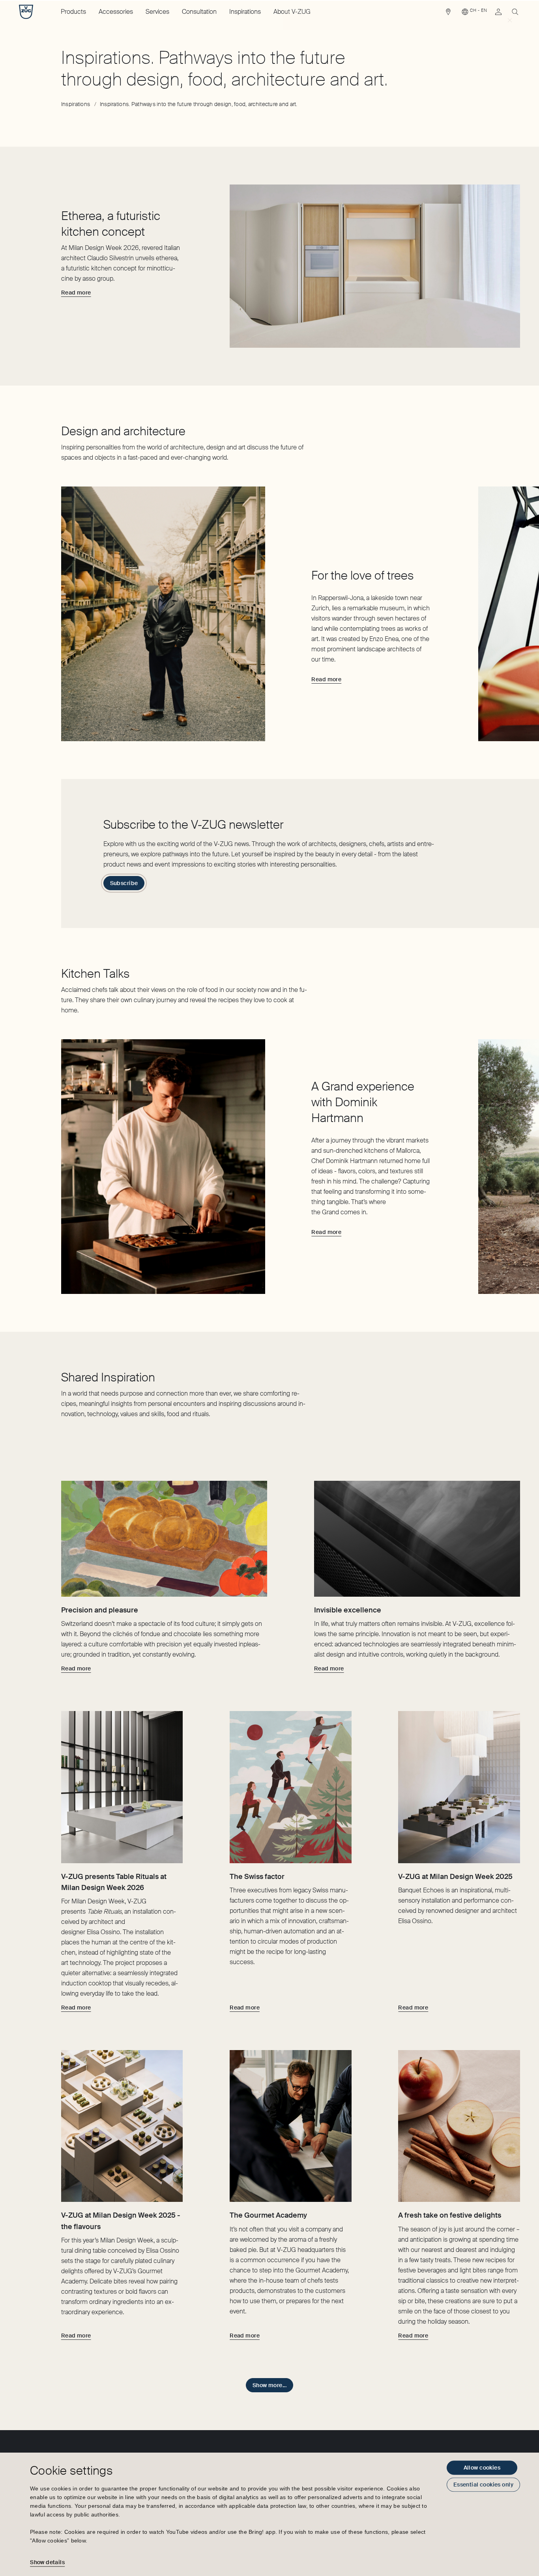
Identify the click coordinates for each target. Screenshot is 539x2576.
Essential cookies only (483, 2485)
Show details (47, 2562)
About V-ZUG (292, 12)
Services (157, 12)
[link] (448, 14)
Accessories (116, 12)
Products (73, 12)
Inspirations (245, 12)
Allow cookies (482, 2468)
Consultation (199, 12)
